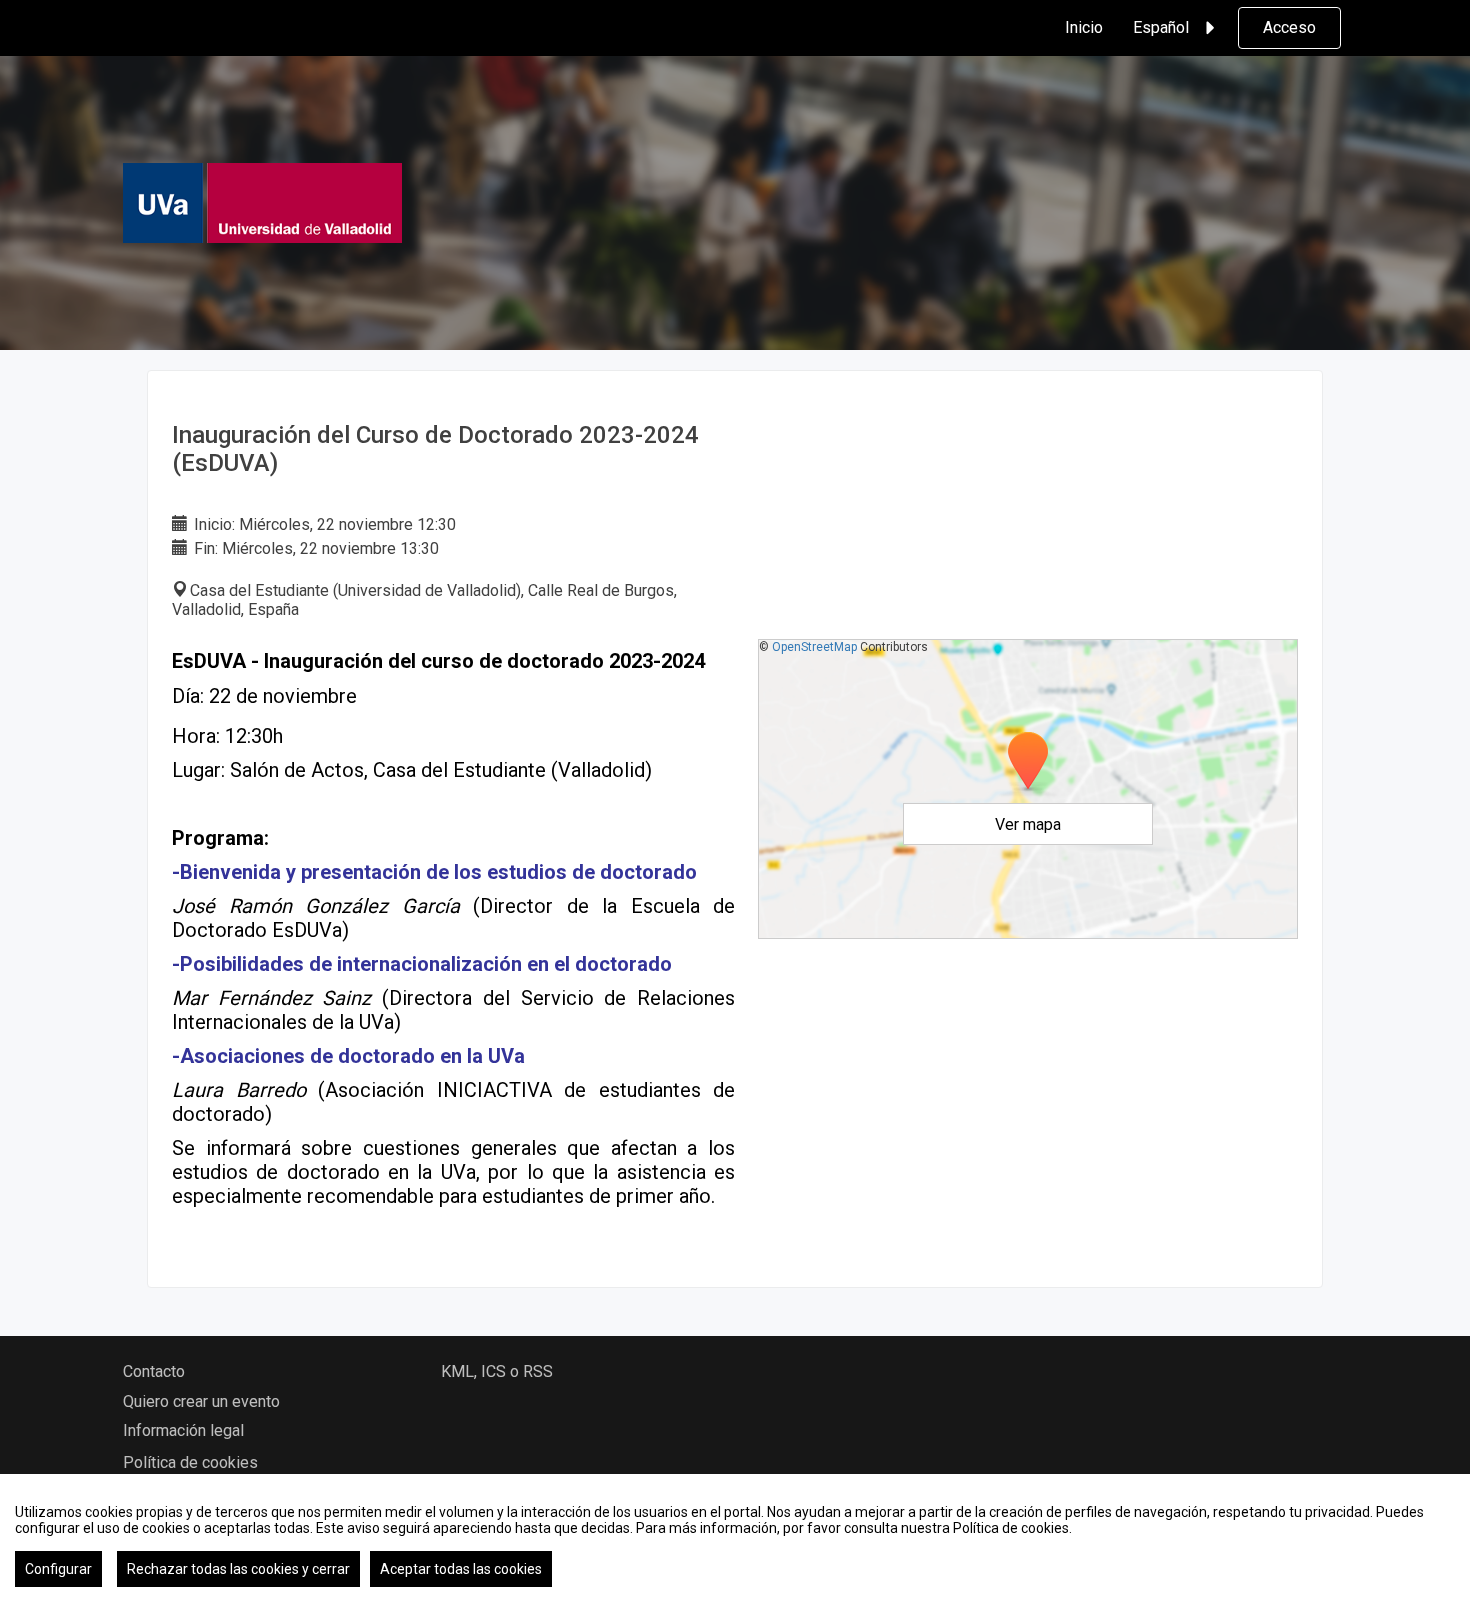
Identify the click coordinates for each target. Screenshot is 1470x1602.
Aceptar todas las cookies (461, 1569)
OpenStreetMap (814, 647)
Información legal (183, 1430)
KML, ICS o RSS (497, 1371)
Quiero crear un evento (201, 1401)
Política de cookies (190, 1462)
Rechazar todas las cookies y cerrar (238, 1569)
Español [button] (1161, 27)
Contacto (154, 1371)
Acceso (1289, 27)
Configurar (58, 1569)
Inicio (1084, 27)
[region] (735, 1538)
